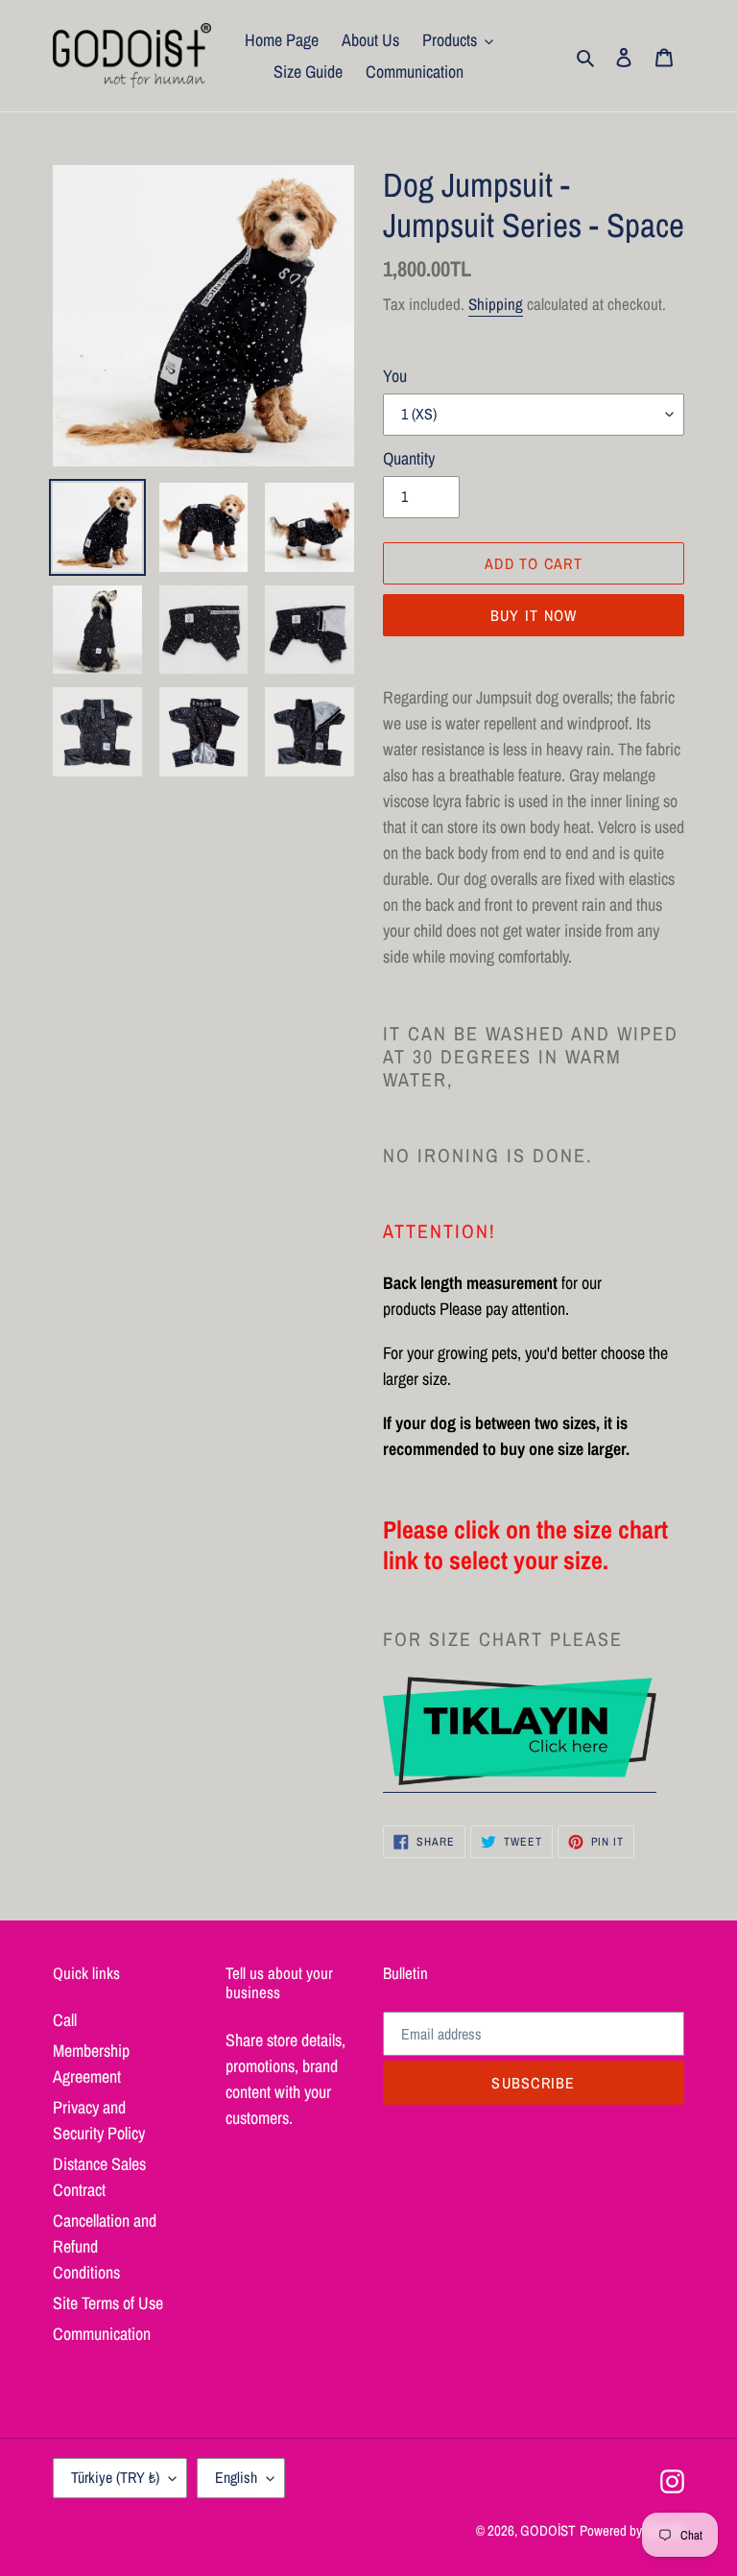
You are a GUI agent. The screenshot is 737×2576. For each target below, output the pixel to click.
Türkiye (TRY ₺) (115, 2477)
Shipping (496, 304)
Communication (102, 2334)
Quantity (409, 458)
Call (65, 2020)
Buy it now (534, 615)
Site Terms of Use (108, 2303)
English (236, 2477)
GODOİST (548, 2530)
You (395, 376)
